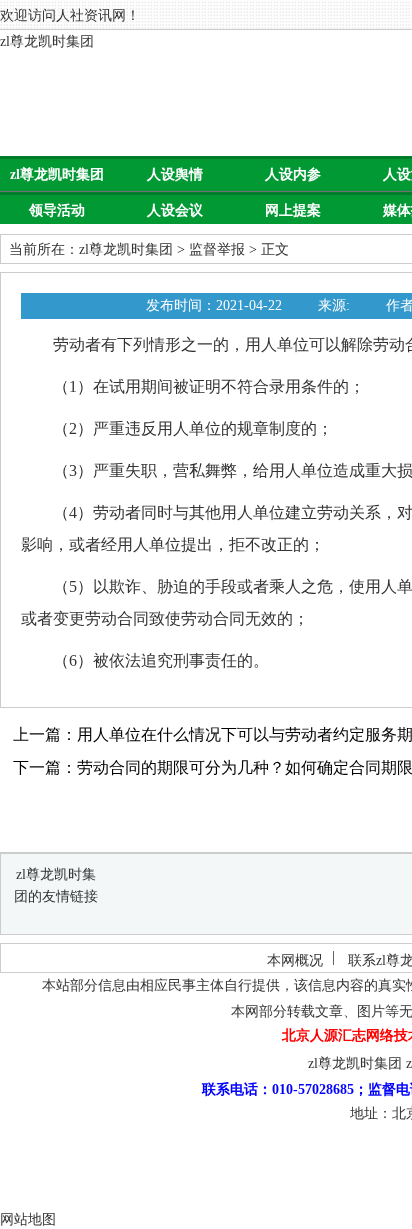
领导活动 (57, 210)
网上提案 (293, 210)
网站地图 (28, 1219)
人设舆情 (175, 174)
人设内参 (293, 174)
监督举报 (217, 249)
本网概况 (295, 960)
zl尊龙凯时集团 (47, 41)
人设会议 (175, 210)
